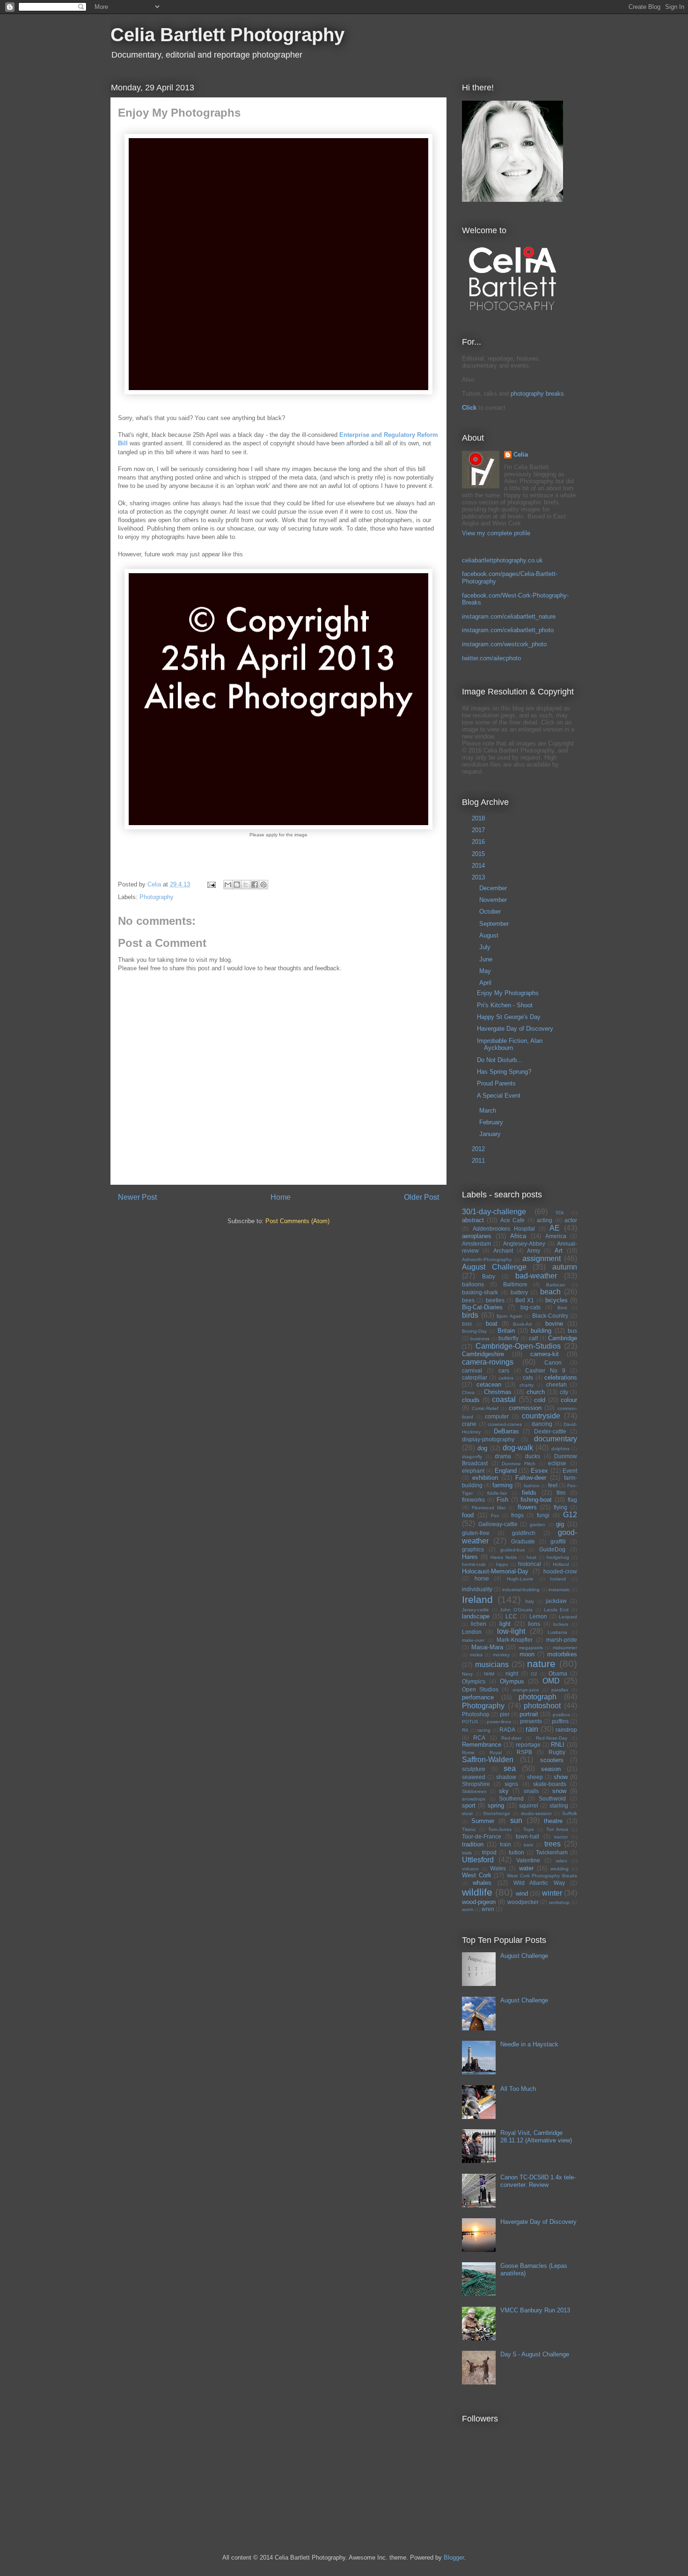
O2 (534, 1674)
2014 (479, 866)
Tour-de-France (482, 1836)
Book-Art (522, 1324)
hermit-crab (474, 1564)
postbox (561, 1715)
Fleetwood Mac (489, 1508)
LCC (511, 1616)
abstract (473, 1220)
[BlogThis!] (237, 885)
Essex (539, 1471)
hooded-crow (560, 1571)
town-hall (527, 1836)
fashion (532, 1486)
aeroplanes (477, 1236)
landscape (476, 1616)
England (506, 1471)
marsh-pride (562, 1640)
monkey (501, 1655)
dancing (542, 1424)
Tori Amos (557, 1829)
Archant (503, 1251)
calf (533, 1338)
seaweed (474, 1777)
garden (538, 1524)
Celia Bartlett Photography (227, 35)
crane (469, 1424)
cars (504, 1370)
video (561, 1861)
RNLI (558, 1745)
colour (569, 1400)
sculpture (474, 1769)
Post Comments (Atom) (297, 1221)
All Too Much (518, 2089)
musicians (492, 1664)
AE (555, 1228)
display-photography (488, 1439)
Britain (506, 1331)
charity (527, 1385)
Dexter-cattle (550, 1431)
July (486, 947)
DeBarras (506, 1431)
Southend (511, 1798)
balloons (473, 1284)
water (526, 1868)
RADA (507, 1730)
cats (528, 1377)
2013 (479, 877)
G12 (570, 1515)
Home (281, 1197)
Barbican (556, 1285)
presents (531, 1721)
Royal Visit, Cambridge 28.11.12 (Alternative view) (536, 2137)
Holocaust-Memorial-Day (495, 1571)
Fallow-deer (531, 1478)
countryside (541, 1416)
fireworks (473, 1500)
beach (550, 1292)
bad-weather (536, 1276)
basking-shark (480, 1292)
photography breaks (537, 394)
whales (482, 1883)
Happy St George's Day (509, 1017)
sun (516, 1820)
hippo (502, 1564)
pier (505, 1714)
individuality (477, 1589)
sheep (535, 1777)
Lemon (538, 1616)
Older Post (421, 1197)
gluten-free (476, 1533)
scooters (552, 1760)
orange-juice (526, 1690)
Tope (529, 1829)
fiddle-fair (497, 1493)
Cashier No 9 (545, 1370)
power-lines (499, 1722)
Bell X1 (525, 1300)
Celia (521, 454)
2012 (479, 1149)
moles (476, 1655)
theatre (553, 1821)
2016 (479, 842)
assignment (542, 1258)
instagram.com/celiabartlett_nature (509, 616)
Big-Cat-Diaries (482, 1307)
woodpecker (523, 1902)
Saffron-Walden (488, 1760)
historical (530, 1564)
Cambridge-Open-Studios (518, 1346)
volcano (470, 1869)
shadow (506, 1777)
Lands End (556, 1610)
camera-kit (545, 1354)
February (492, 1122)
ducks (533, 1456)
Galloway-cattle (498, 1524)
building (541, 1331)
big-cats (531, 1307)
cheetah (556, 1384)
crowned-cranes (505, 1424)
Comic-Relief (485, 1408)
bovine (554, 1324)
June (487, 959)
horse (482, 1578)
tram (528, 1845)
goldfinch (524, 1533)
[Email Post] (211, 884)
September (495, 924)
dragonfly (472, 1457)
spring (496, 1805)
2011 (479, 1161)
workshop (559, 1902)
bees (468, 1300)
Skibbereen (474, 1791)
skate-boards (550, 1784)
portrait (529, 1714)
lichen (479, 1624)
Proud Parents (496, 1083)
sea (510, 1768)
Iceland (558, 1579)
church (536, 1392)
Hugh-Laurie (520, 1579)
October (491, 912)
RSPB (524, 1752)
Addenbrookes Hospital (504, 1229)
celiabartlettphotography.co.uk (502, 560)
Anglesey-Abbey (524, 1244)
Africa (518, 1236)
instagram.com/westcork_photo (504, 644)
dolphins (560, 1449)
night (512, 1673)
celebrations (561, 1377)
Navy (467, 1674)
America (556, 1236)
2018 (479, 818)
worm (468, 1909)
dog (482, 1448)
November (494, 900)
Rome (468, 1753)
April (486, 983)
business (480, 1339)
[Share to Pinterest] (263, 885)
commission (525, 1408)
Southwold (552, 1798)
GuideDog (552, 1549)
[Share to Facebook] (255, 885)
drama (503, 1456)
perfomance (478, 1697)
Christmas (498, 1392)
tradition (473, 1844)
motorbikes (562, 1654)
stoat (467, 1813)
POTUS (470, 1722)
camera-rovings (488, 1362)
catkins (506, 1378)
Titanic (469, 1829)
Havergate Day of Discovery (515, 1029)
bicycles (556, 1300)
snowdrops (474, 1799)
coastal (504, 1399)
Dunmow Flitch (519, 1464)
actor (571, 1220)
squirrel (529, 1805)
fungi (543, 1515)
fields (529, 1493)
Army (534, 1251)
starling (559, 1805)
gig (560, 1524)
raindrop (566, 1730)
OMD (551, 1681)
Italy (530, 1601)
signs (511, 1784)
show (561, 1777)
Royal (496, 1753)
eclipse (557, 1463)
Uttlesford (478, 1860)
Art (559, 1251)
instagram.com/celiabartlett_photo (508, 630)
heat (531, 1557)
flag (572, 1500)
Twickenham (552, 1852)
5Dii (560, 1213)
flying (560, 1507)
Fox (495, 1516)
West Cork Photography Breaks (542, 1876)
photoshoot (542, 1706)
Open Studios (480, 1689)
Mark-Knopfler (515, 1640)
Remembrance (482, 1745)
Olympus (512, 1681)
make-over (473, 1640)
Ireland (477, 1599)
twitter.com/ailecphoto (491, 658)
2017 (479, 830)
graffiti (558, 1541)
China (468, 1392)
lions (534, 1624)
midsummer (565, 1648)
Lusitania (557, 1632)
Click (469, 408)
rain (532, 1729)
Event (570, 1471)
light (505, 1624)
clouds (471, 1400)
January (491, 1134)
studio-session (536, 1813)
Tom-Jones (500, 1829)
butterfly (509, 1338)
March (489, 1111)
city (564, 1392)
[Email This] (228, 885)
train (505, 1844)
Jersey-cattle (476, 1610)
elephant (473, 1471)
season (551, 1769)
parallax (560, 1690)
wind (522, 1893)
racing (484, 1730)
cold (540, 1400)
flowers (527, 1507)
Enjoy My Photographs (508, 993)
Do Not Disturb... (500, 1060)
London (472, 1632)
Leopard (568, 1617)
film (561, 1493)
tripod (489, 1852)
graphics (473, 1549)
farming (502, 1485)
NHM (489, 1674)
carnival (472, 1370)
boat (492, 1324)
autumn (565, 1267)
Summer (483, 1821)
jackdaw (556, 1601)
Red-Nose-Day (552, 1738)
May (486, 971)
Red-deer (511, 1738)
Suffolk (570, 1813)
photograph (538, 1697)
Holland (561, 1564)
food (468, 1515)
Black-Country (550, 1316)
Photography (157, 897)
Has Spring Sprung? (504, 1072)
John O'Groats (516, 1610)
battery (519, 1292)
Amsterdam (476, 1244)
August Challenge (494, 1267)
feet (553, 1485)
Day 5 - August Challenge (535, 2354)
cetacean (489, 1384)
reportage (528, 1745)
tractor (561, 1837)
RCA (479, 1738)
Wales (498, 1868)
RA (465, 1730)
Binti (562, 1308)
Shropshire (476, 1784)
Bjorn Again (509, 1316)
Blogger (454, 2558)
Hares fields (504, 1557)
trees (553, 1844)
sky (504, 1791)
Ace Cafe (512, 1220)
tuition (516, 1852)
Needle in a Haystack (529, 2044)
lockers (561, 1624)
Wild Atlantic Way (539, 1883)
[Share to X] (246, 885)
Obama (558, 1673)
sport (469, 1805)
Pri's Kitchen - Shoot (505, 1005)
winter (552, 1893)
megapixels (531, 1648)
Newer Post (137, 1197)
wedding (560, 1869)
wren (488, 1909)
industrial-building (521, 1590)
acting (545, 1220)
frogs (517, 1515)
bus (572, 1331)
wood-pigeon (479, 1902)
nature (541, 1664)
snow (559, 1791)
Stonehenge (497, 1813)
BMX (467, 1324)
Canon (553, 1362)
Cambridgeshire (483, 1354)
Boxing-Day (474, 1331)
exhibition (485, 1478)
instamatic (559, 1590)
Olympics (474, 1681)
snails (531, 1791)
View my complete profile (496, 533)
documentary (556, 1439)
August (490, 935)
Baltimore (515, 1284)
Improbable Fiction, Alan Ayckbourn (510, 1044)
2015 (479, 854)
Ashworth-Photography (487, 1259)
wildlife (477, 1892)
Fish (502, 1500)
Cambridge (563, 1338)
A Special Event (499, 1096)
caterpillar (475, 1377)
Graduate (523, 1541)
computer (497, 1416)
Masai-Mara (487, 1647)
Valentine (528, 1860)
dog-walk (518, 1448)
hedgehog (558, 1557)
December (494, 888)
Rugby (557, 1752)
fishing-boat (536, 1500)
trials (467, 1853)
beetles (495, 1300)
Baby (489, 1276)
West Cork (477, 1875)
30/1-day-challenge (494, 1212)
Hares (470, 1557)
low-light (511, 1631)
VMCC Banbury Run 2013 (535, 2310)
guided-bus (512, 1550)
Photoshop (476, 1714)
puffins (560, 1721)
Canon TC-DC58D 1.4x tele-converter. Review (538, 2181)
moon (527, 1654)
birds (470, 1315)
